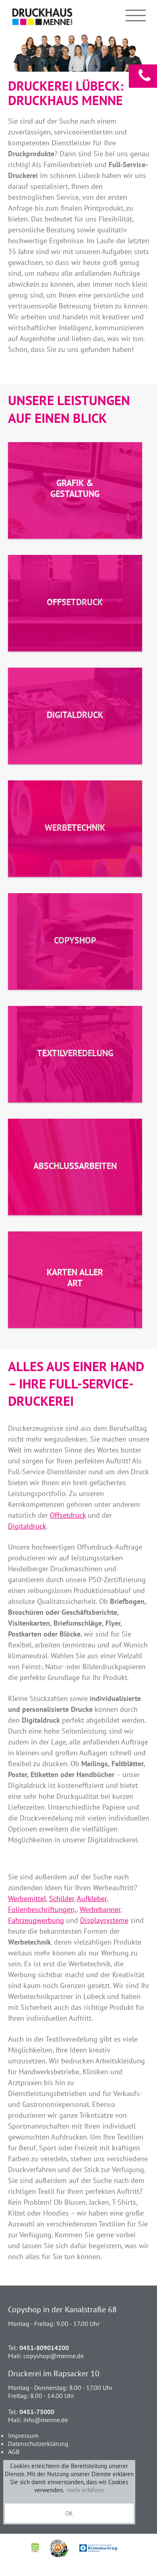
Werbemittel (27, 1898)
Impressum (23, 2435)
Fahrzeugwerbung (36, 1920)
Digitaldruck (27, 1526)
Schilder (62, 1898)
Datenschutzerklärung (38, 2444)
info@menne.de (46, 2420)
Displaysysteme (104, 1920)
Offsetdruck (68, 1515)
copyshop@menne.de (54, 2356)
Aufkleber (92, 1898)
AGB (14, 2452)
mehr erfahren (86, 2490)
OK (69, 2513)
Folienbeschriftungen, (42, 1909)
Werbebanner (100, 1909)
